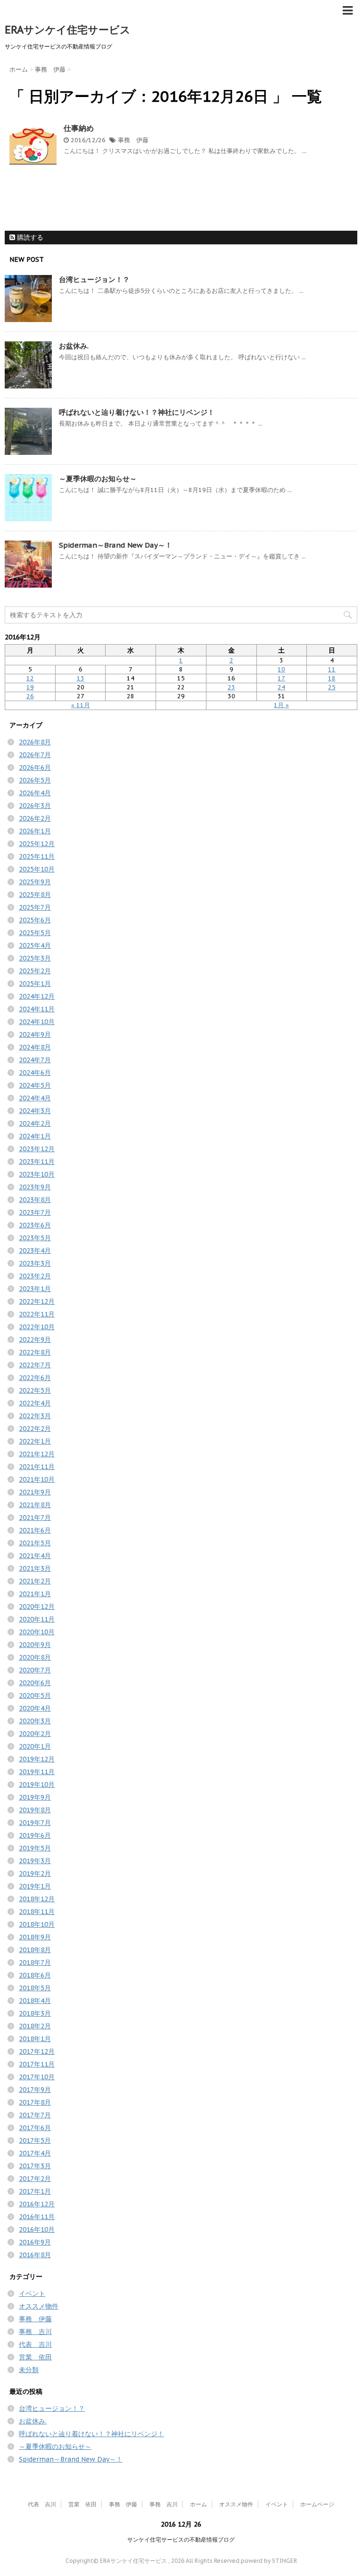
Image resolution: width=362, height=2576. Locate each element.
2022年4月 (35, 1403)
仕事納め (79, 128)
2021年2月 (35, 1581)
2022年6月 (35, 1378)
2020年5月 (35, 1696)
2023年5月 (35, 1238)
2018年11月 (37, 1912)
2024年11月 (37, 1009)
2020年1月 (35, 1746)
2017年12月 (37, 2051)
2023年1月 (35, 1289)
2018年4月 (35, 2001)
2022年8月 (35, 1352)
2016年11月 (37, 2217)
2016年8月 (35, 2255)
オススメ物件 (39, 2306)
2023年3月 (35, 1263)
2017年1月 (35, 2191)
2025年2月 (35, 971)
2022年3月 (35, 1416)
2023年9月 (35, 1187)
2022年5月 (35, 1390)
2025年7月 (35, 907)
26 (30, 696)
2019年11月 (37, 1772)
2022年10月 (37, 1327)
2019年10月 (37, 1785)
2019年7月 (35, 1823)
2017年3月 (35, 2166)
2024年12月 (37, 996)
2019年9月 (35, 1797)
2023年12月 (37, 1149)
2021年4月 (35, 1556)
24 (281, 687)
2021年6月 (35, 1530)
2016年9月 (35, 2242)
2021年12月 (37, 1454)
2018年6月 (35, 1975)
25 (332, 687)
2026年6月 (35, 767)
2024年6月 (35, 1073)
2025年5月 (35, 933)
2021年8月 (35, 1505)
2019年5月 (35, 1848)
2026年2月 (35, 818)
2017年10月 (37, 2077)
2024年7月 (35, 1060)
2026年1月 (35, 831)
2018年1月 (35, 2039)
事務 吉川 (35, 2332)
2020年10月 (37, 1632)
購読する (29, 237)
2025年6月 (35, 920)
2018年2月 (35, 2026)
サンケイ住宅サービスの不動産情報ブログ (181, 2540)
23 (231, 687)
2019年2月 (35, 1873)
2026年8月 (35, 742)
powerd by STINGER (269, 2561)
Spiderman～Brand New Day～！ (115, 545)
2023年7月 (35, 1212)
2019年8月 (35, 1810)
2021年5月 (35, 1543)
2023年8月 (35, 1200)
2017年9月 (35, 2090)
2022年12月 (37, 1301)
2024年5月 (35, 1085)
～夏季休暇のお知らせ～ (98, 479)
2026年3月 (35, 806)
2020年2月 (35, 1734)
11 (332, 669)
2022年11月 (37, 1314)
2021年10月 (37, 1479)
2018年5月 (35, 1988)
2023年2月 (35, 1276)
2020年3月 (35, 1721)
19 (30, 687)
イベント (32, 2293)
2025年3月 (35, 958)
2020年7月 (35, 1670)
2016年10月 (37, 2229)
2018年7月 (35, 1962)
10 (281, 669)
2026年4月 (35, 793)
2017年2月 (35, 2179)
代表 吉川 (35, 2344)
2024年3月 (35, 1111)
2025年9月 (35, 882)
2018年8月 (35, 1950)
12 (30, 678)
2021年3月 (35, 1568)
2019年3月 (35, 1861)
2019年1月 (35, 1886)
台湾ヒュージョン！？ (94, 279)
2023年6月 (35, 1225)
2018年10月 (37, 1924)
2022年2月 (35, 1429)
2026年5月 (35, 780)
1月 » (281, 705)
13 (81, 678)
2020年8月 (35, 1657)
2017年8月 (35, 2102)
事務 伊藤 (133, 140)
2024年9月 (35, 1034)
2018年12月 (37, 1899)
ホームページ (317, 2504)
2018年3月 (35, 2013)
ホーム (198, 2504)
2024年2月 (35, 1123)
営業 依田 (35, 2357)
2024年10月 (37, 1022)
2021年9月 (35, 1492)
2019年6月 (35, 1835)
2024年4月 (35, 1098)
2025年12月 (37, 844)
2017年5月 (35, 2140)
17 (281, 678)
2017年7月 (35, 2115)
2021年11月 (37, 1467)
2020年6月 (35, 1683)
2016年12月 (37, 2204)
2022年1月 (35, 1441)
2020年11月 (37, 1619)
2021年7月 (35, 1518)
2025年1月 (35, 984)
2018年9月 (35, 1937)
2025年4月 (35, 945)
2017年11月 (37, 2064)
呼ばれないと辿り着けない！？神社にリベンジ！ (137, 412)
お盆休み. (74, 346)
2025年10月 (37, 869)
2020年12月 (37, 1607)
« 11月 (81, 705)
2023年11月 (37, 1162)
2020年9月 (35, 1645)
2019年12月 (37, 1759)
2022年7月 (35, 1365)
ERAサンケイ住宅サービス (68, 30)
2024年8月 (35, 1047)
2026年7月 (35, 755)
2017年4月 (35, 2153)
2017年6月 (35, 2128)
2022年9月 (35, 1340)
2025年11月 (37, 856)
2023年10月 (37, 1174)
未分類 (29, 2370)
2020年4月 (35, 1708)
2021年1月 (35, 1594)
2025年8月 (35, 895)
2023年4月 (35, 1251)
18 (332, 678)
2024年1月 (35, 1136)
